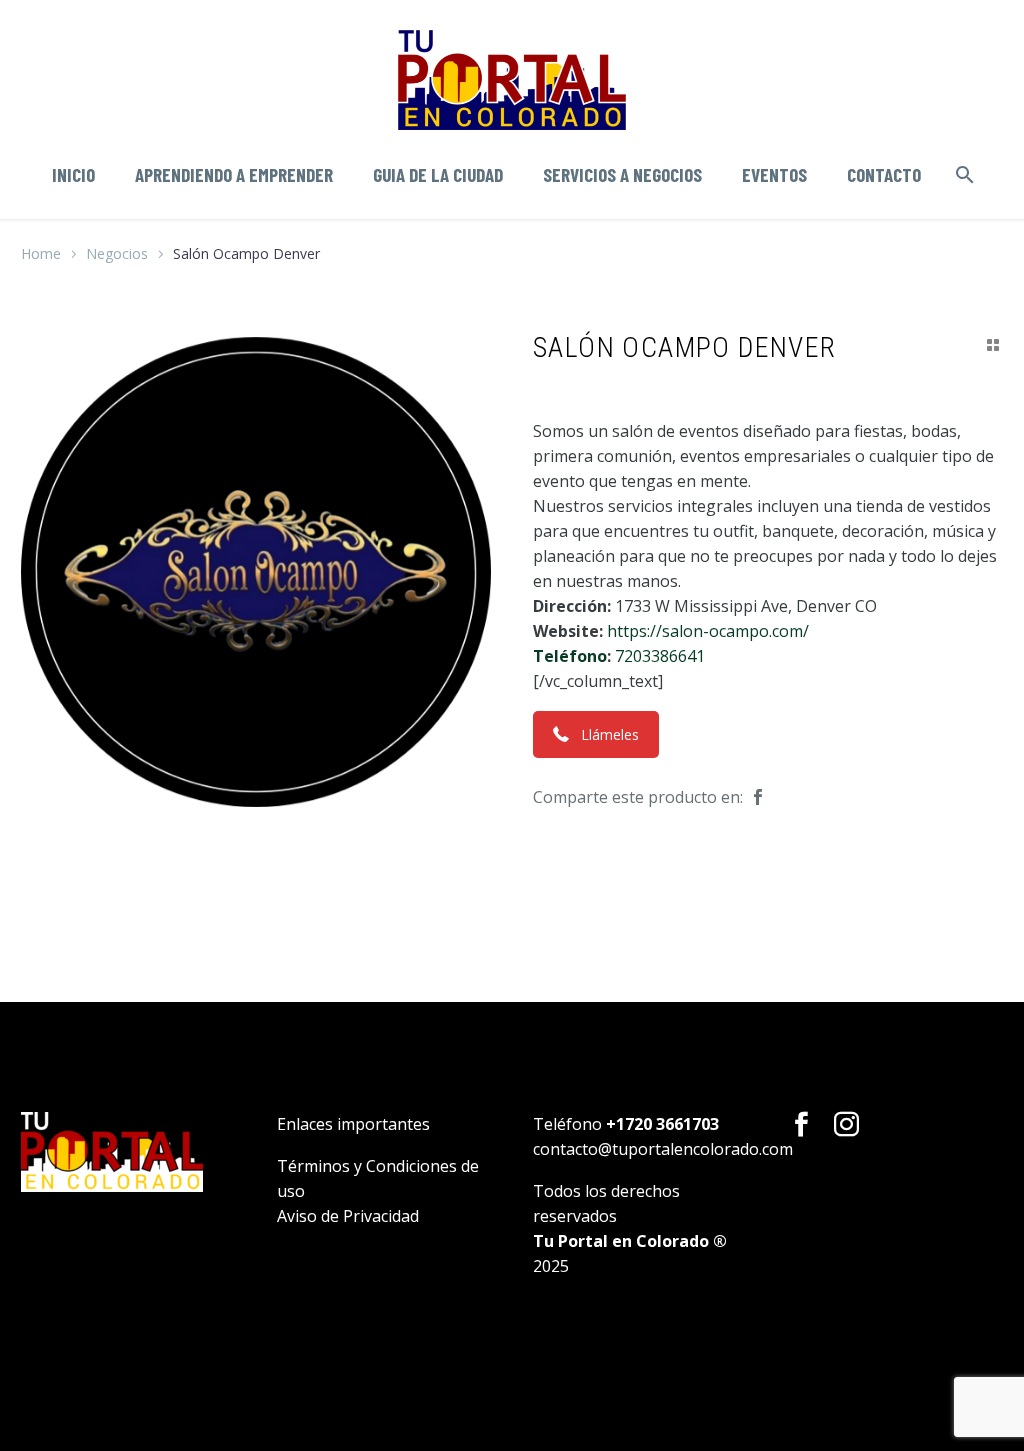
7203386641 (660, 656)
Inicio (73, 174)
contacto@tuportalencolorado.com (663, 1149)
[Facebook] (758, 797)
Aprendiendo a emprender (234, 174)
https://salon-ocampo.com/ (708, 631)
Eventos (774, 174)
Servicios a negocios (622, 174)
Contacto (884, 174)
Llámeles (610, 734)
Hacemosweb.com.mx (620, 1334)
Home (41, 253)
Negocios (117, 253)
